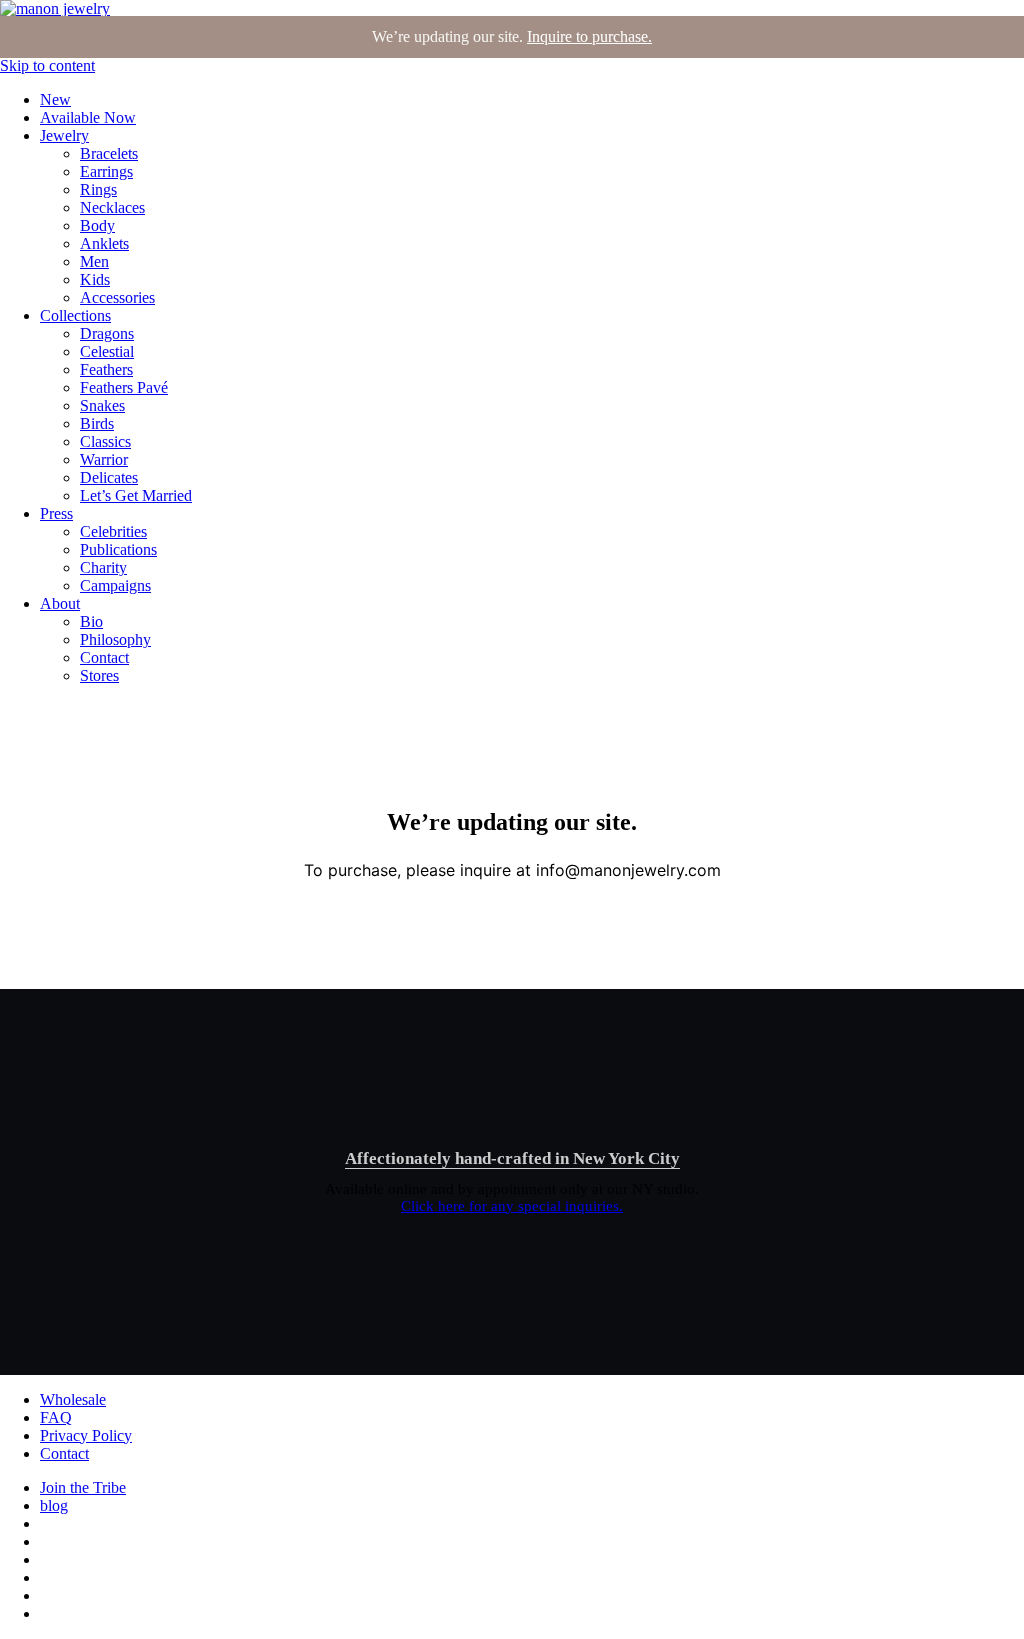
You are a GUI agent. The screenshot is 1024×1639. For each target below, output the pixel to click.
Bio (91, 621)
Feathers (106, 369)
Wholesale (73, 1399)
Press (56, 513)
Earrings (106, 171)
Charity (103, 567)
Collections (75, 315)
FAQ (56, 1417)
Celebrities (113, 531)
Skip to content (47, 65)
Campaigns (115, 585)
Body (97, 225)
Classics (105, 441)
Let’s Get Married (136, 495)
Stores (99, 675)
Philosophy (115, 639)
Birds (97, 423)
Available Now (88, 117)
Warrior (104, 459)
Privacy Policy (86, 1435)
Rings (98, 189)
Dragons (107, 333)
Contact (104, 657)
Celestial (107, 351)
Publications (118, 549)
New (55, 99)
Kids (95, 279)
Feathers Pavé (124, 387)
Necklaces (112, 207)
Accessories (117, 297)
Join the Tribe (83, 1487)
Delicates (109, 477)
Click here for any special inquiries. (512, 1206)
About (60, 603)
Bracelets (109, 153)
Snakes (102, 405)
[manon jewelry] (55, 8)
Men (94, 261)
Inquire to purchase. (589, 36)
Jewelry (64, 135)
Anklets (104, 243)
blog (54, 1505)
